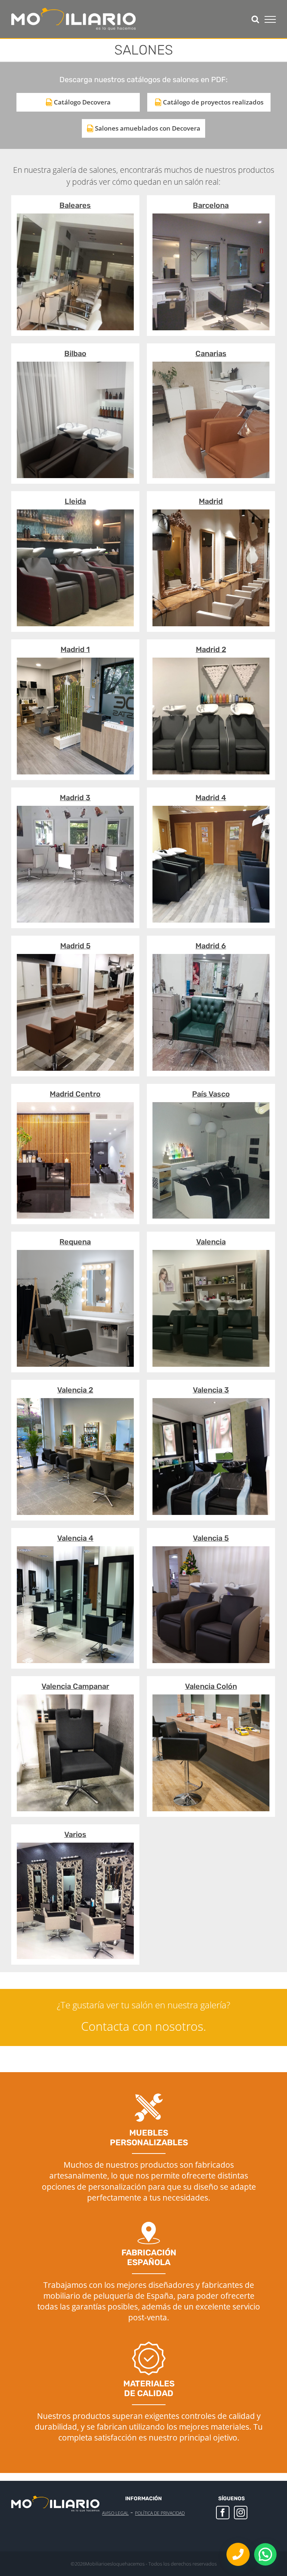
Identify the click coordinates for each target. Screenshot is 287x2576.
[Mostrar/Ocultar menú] (270, 19)
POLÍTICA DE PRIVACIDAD (160, 2513)
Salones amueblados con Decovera (148, 128)
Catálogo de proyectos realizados (213, 102)
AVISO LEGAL (115, 2513)
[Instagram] (241, 2513)
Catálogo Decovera (82, 102)
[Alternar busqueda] (255, 19)
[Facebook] (223, 2513)
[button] (265, 2554)
